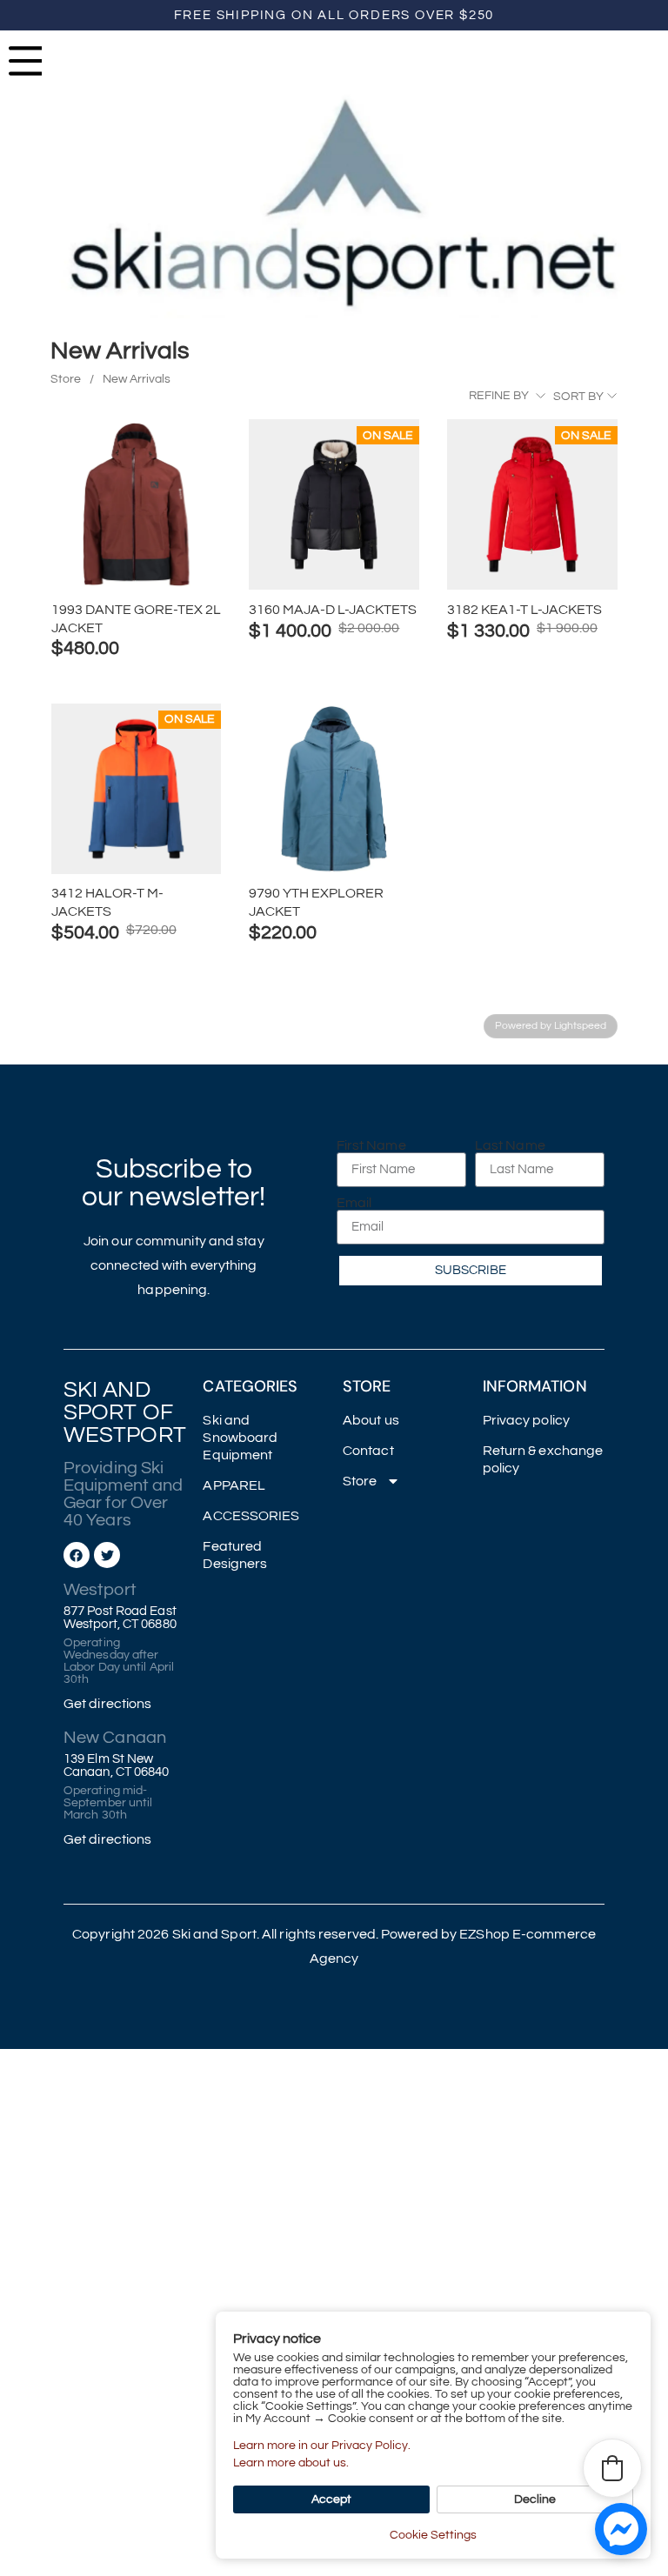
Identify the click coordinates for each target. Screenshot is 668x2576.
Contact (368, 1451)
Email (354, 1203)
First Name (371, 1145)
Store (66, 379)
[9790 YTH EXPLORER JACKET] (334, 789)
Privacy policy (526, 1420)
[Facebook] (77, 1555)
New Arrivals (137, 379)
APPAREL (234, 1485)
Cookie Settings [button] (433, 2535)
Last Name (510, 1145)
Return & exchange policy (543, 1459)
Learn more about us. (291, 2463)
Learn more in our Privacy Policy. (322, 2446)
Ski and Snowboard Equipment (240, 1438)
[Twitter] (107, 1555)
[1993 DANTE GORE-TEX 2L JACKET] (137, 504)
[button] (612, 2468)
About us (371, 1420)
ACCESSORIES (251, 1516)
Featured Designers (235, 1555)
